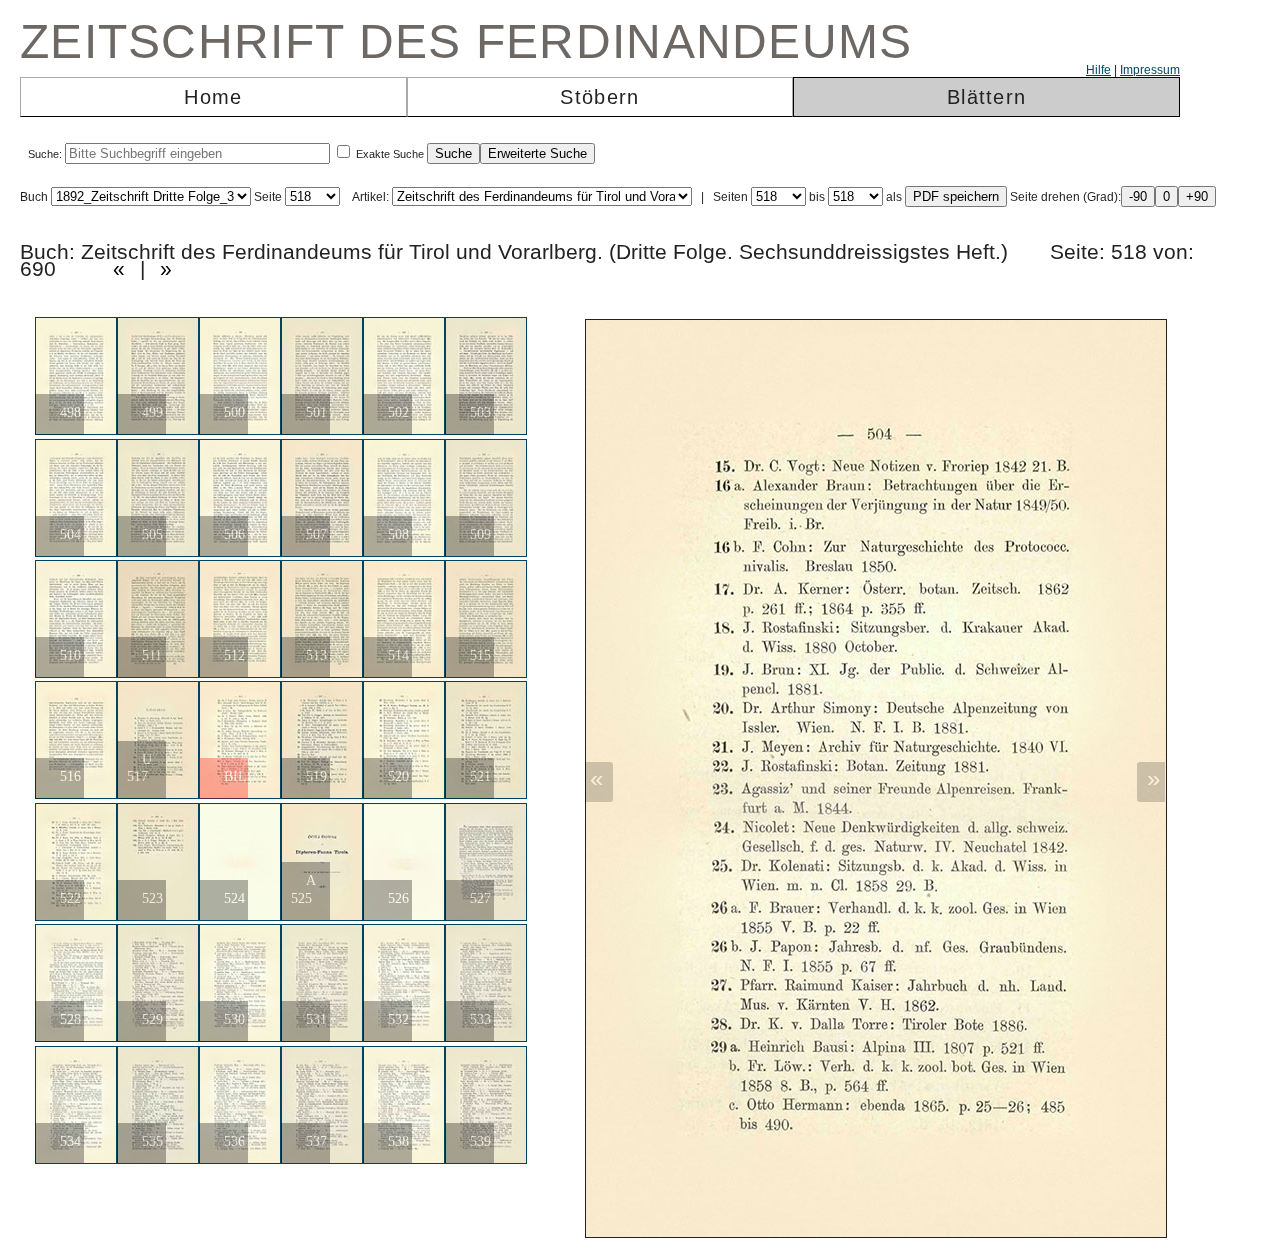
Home (213, 97)
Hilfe (1098, 70)
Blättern (986, 97)
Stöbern (599, 97)
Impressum (1150, 70)
